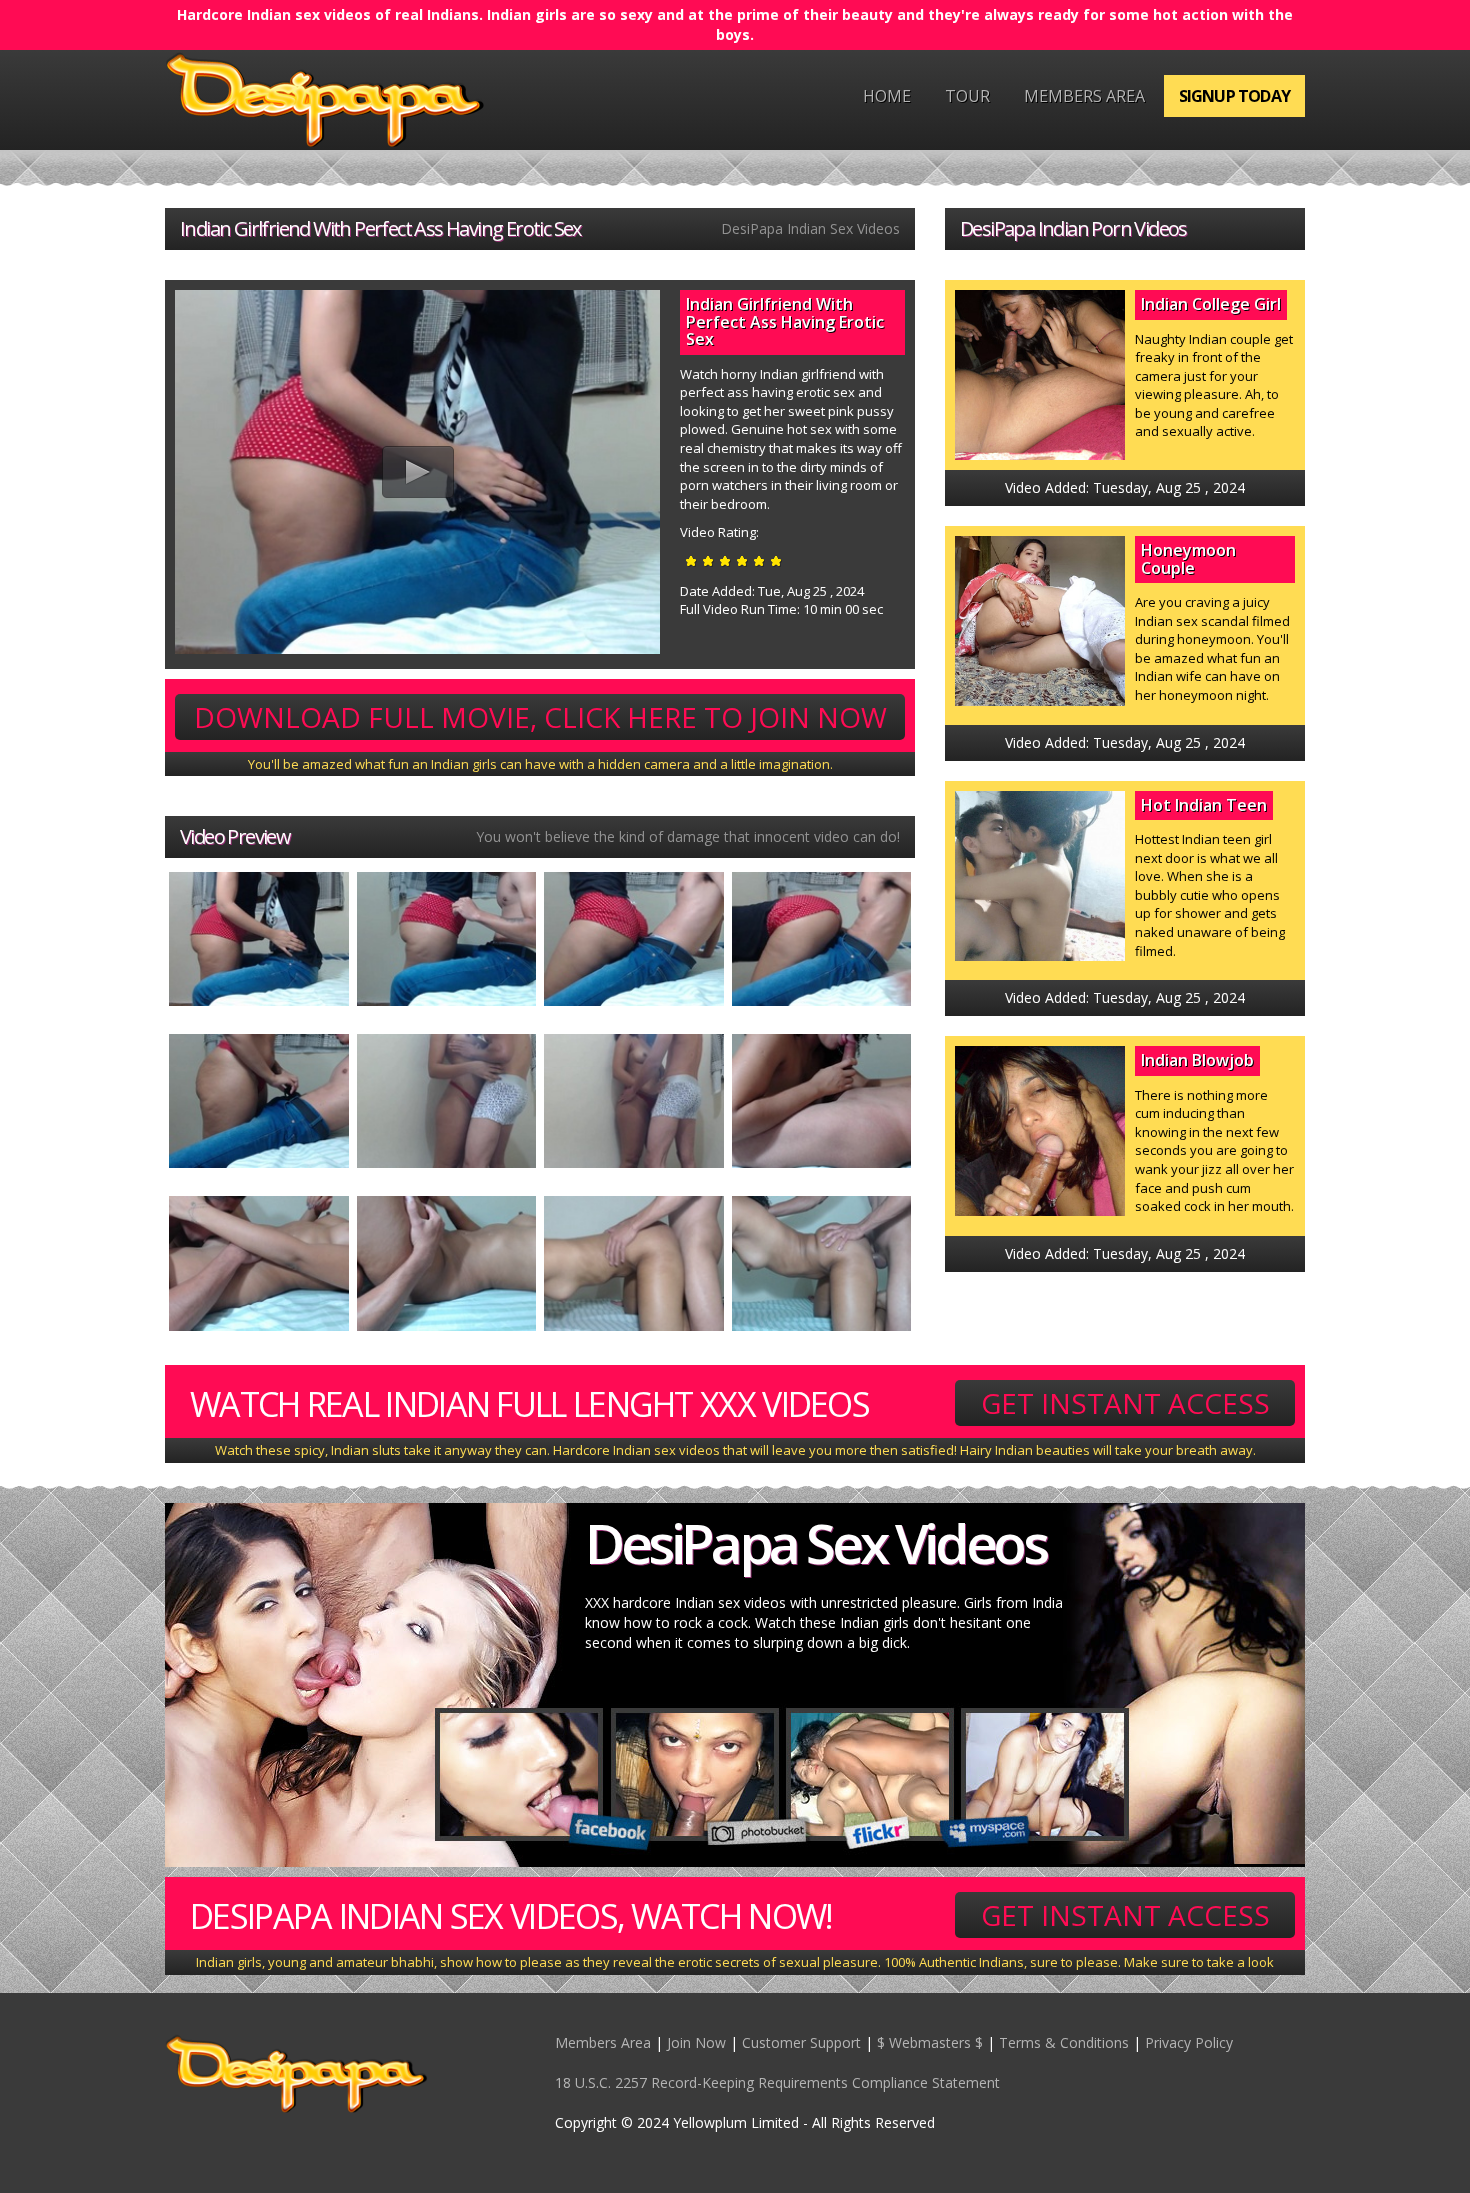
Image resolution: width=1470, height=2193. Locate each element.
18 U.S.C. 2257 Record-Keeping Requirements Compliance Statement (777, 2082)
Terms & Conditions (1064, 2042)
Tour (967, 96)
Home (887, 96)
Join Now (696, 2042)
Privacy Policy (1189, 2042)
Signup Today (1234, 96)
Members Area (1084, 96)
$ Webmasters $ (930, 2042)
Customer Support (801, 2042)
